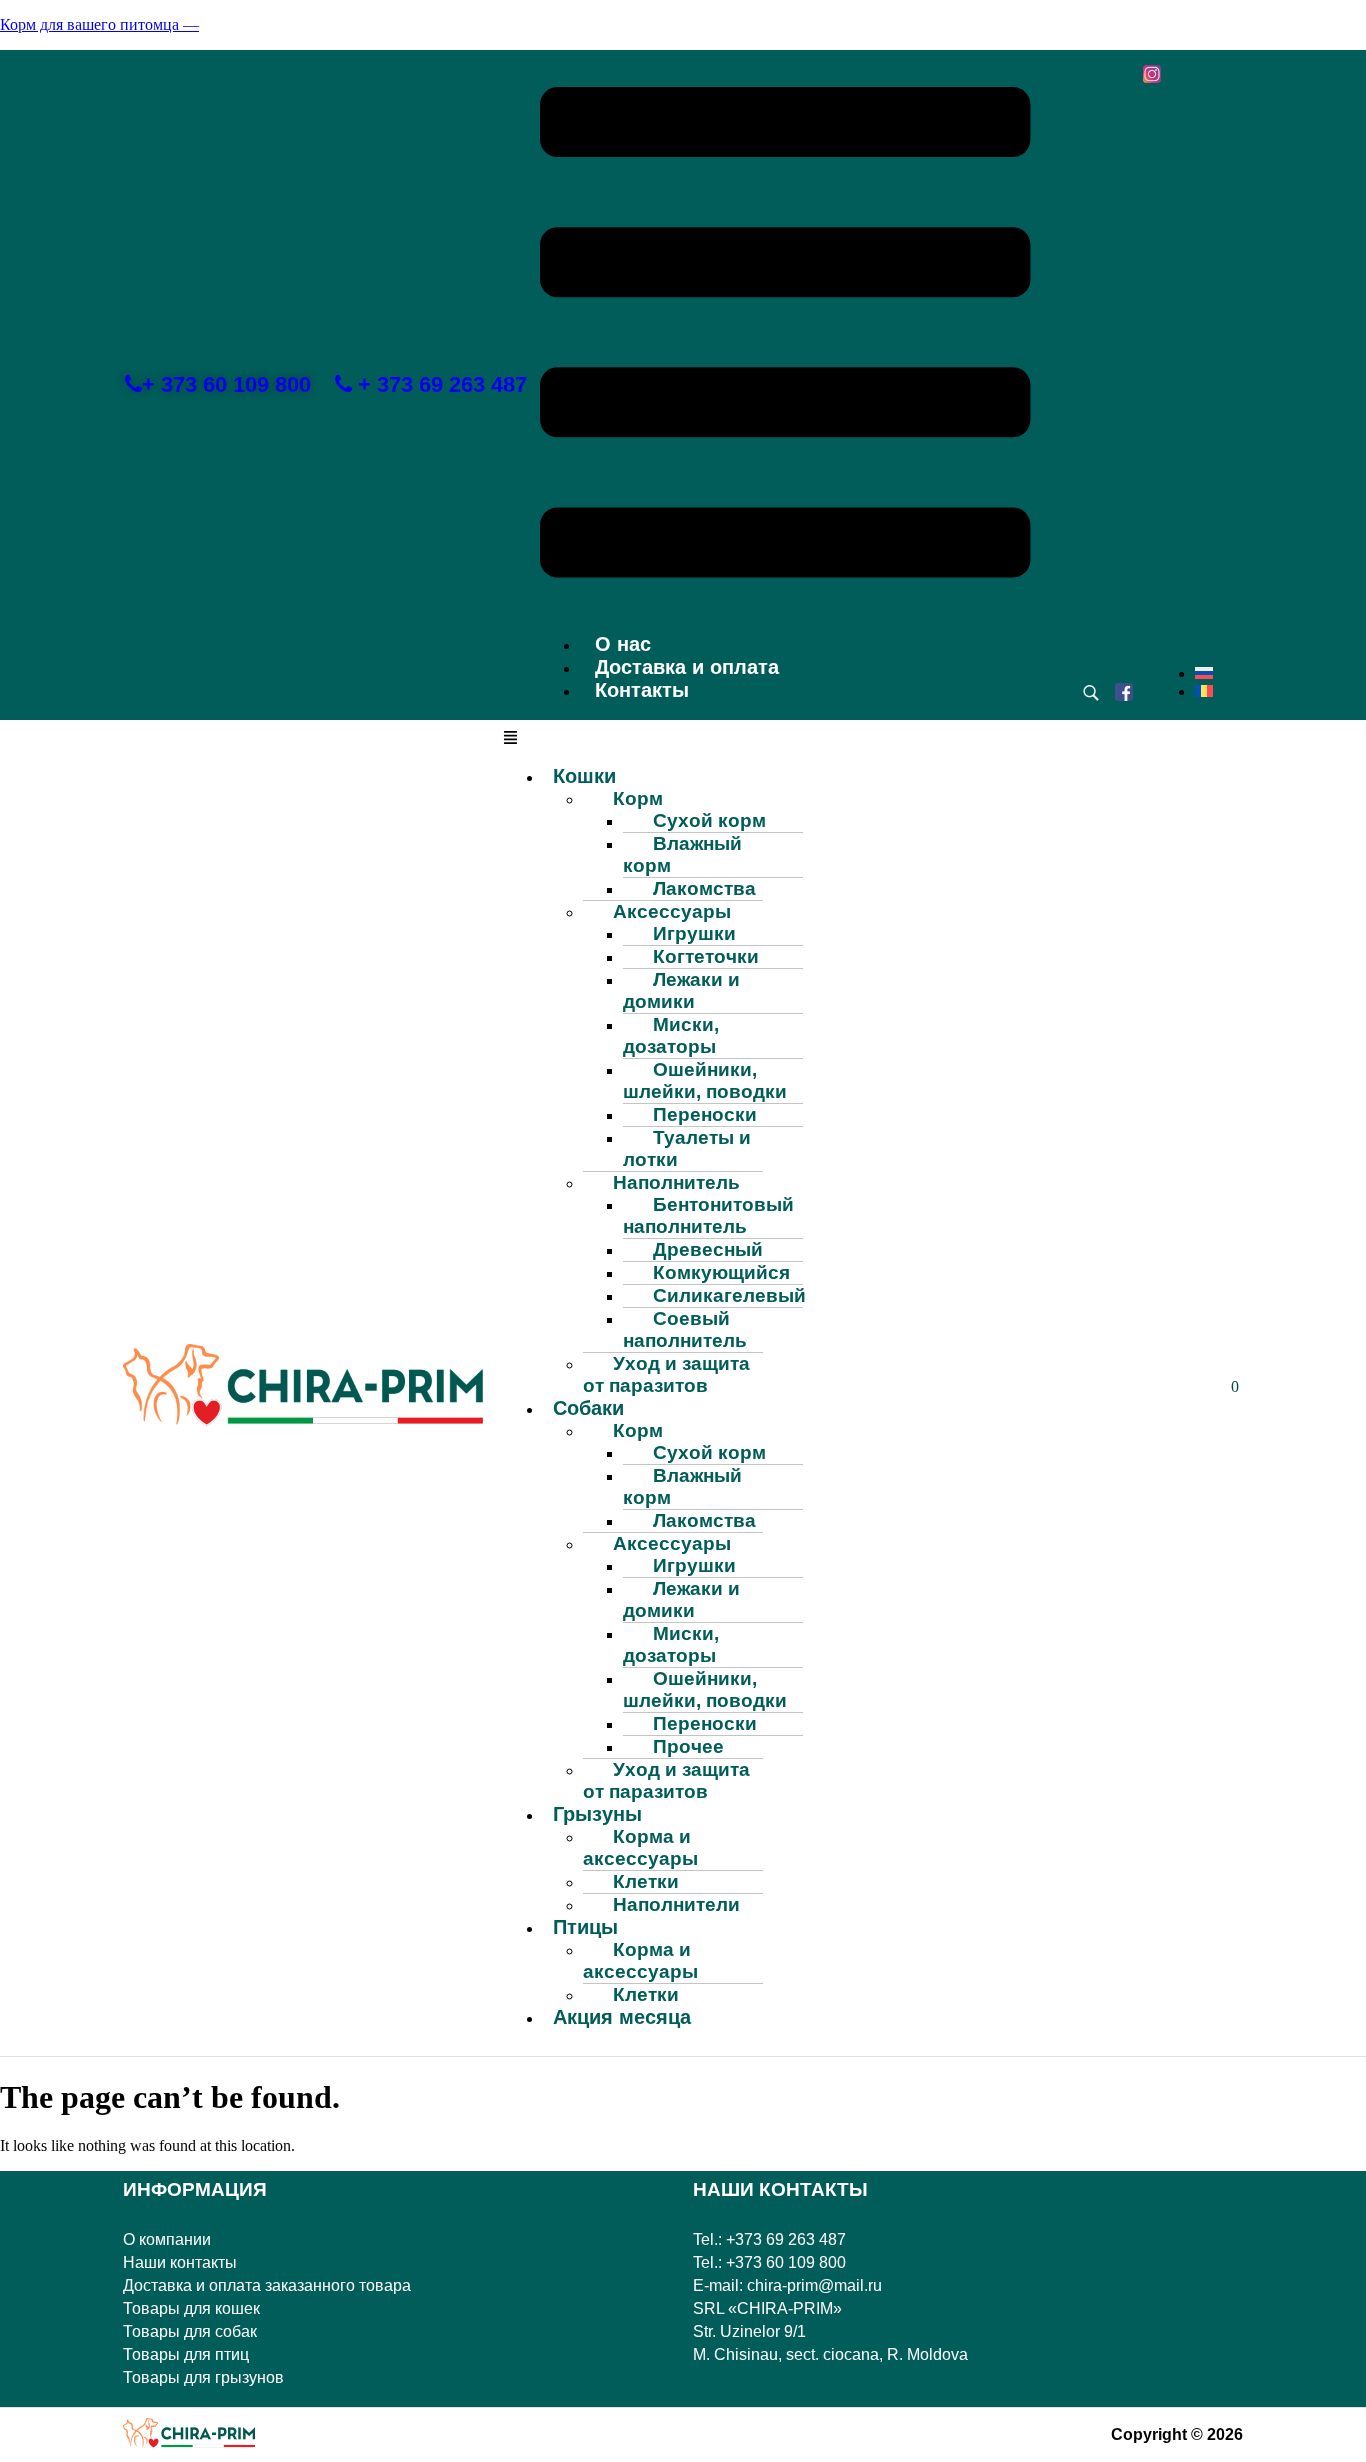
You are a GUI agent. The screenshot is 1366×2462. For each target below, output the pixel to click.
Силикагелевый (729, 1295)
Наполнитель (676, 1182)
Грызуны (597, 1814)
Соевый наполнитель (685, 1329)
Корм (638, 798)
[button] (785, 334)
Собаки (588, 1408)
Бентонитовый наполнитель (708, 1215)
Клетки (646, 1881)
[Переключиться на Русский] (1204, 673)
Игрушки (694, 933)
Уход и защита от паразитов (666, 1374)
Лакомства (704, 888)
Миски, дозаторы (671, 1035)
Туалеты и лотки (687, 1148)
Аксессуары (672, 911)
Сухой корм (709, 820)
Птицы (585, 1927)
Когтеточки (706, 956)
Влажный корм (682, 854)
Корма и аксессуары (640, 1847)
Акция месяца (622, 2017)
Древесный (708, 1249)
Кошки (584, 776)
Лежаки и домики (681, 990)
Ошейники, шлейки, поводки (705, 1080)
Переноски (705, 1114)
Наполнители (676, 1904)
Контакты (642, 690)
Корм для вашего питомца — (99, 24)
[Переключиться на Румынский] (1204, 691)
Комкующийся (721, 1272)
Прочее (688, 1746)
